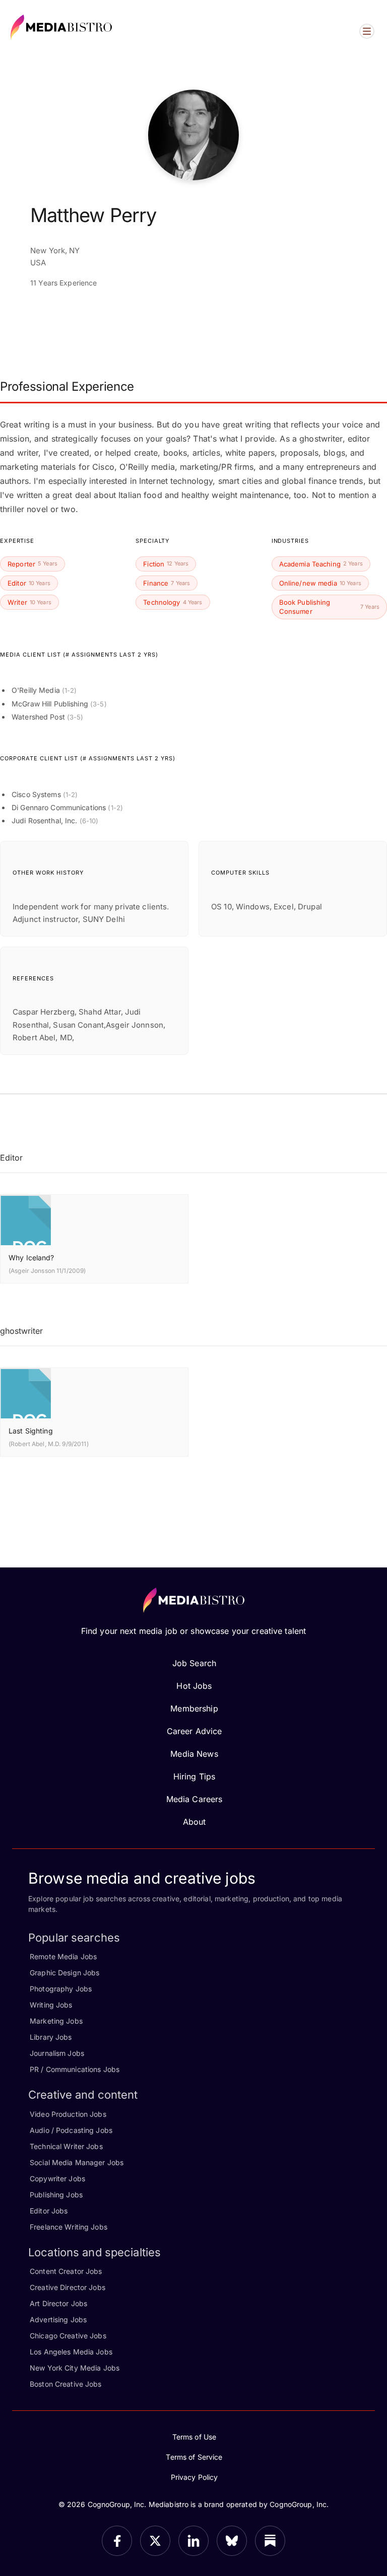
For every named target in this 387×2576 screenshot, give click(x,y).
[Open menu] (367, 31)
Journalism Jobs (57, 2053)
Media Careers (195, 1799)
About (195, 1822)
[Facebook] (117, 2541)
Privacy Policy (195, 2477)
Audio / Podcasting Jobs (71, 2130)
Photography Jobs (61, 1989)
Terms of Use (195, 2437)
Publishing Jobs (56, 2195)
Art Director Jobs (58, 2303)
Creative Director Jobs (68, 2287)
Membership (194, 1708)
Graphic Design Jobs (64, 1973)
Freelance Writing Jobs (69, 2227)
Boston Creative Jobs (66, 2384)
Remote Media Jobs (63, 1956)
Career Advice (195, 1731)
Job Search (194, 1663)
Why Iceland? (31, 1258)
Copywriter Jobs (57, 2178)
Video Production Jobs (68, 2114)
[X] (155, 2541)
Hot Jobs (194, 1686)
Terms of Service (194, 2457)
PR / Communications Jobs (75, 2069)
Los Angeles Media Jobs (71, 2352)
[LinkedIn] (193, 2541)
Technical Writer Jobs (66, 2146)
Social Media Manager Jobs (77, 2162)
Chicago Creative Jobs (68, 2336)
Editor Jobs (49, 2211)
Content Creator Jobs (66, 2271)
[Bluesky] (232, 2541)
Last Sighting (31, 1431)
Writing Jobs (51, 2005)
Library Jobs (51, 2037)
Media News (194, 1754)
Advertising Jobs (58, 2319)
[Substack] (270, 2541)
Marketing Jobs (56, 2021)
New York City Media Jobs (75, 2368)
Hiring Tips (194, 1776)
